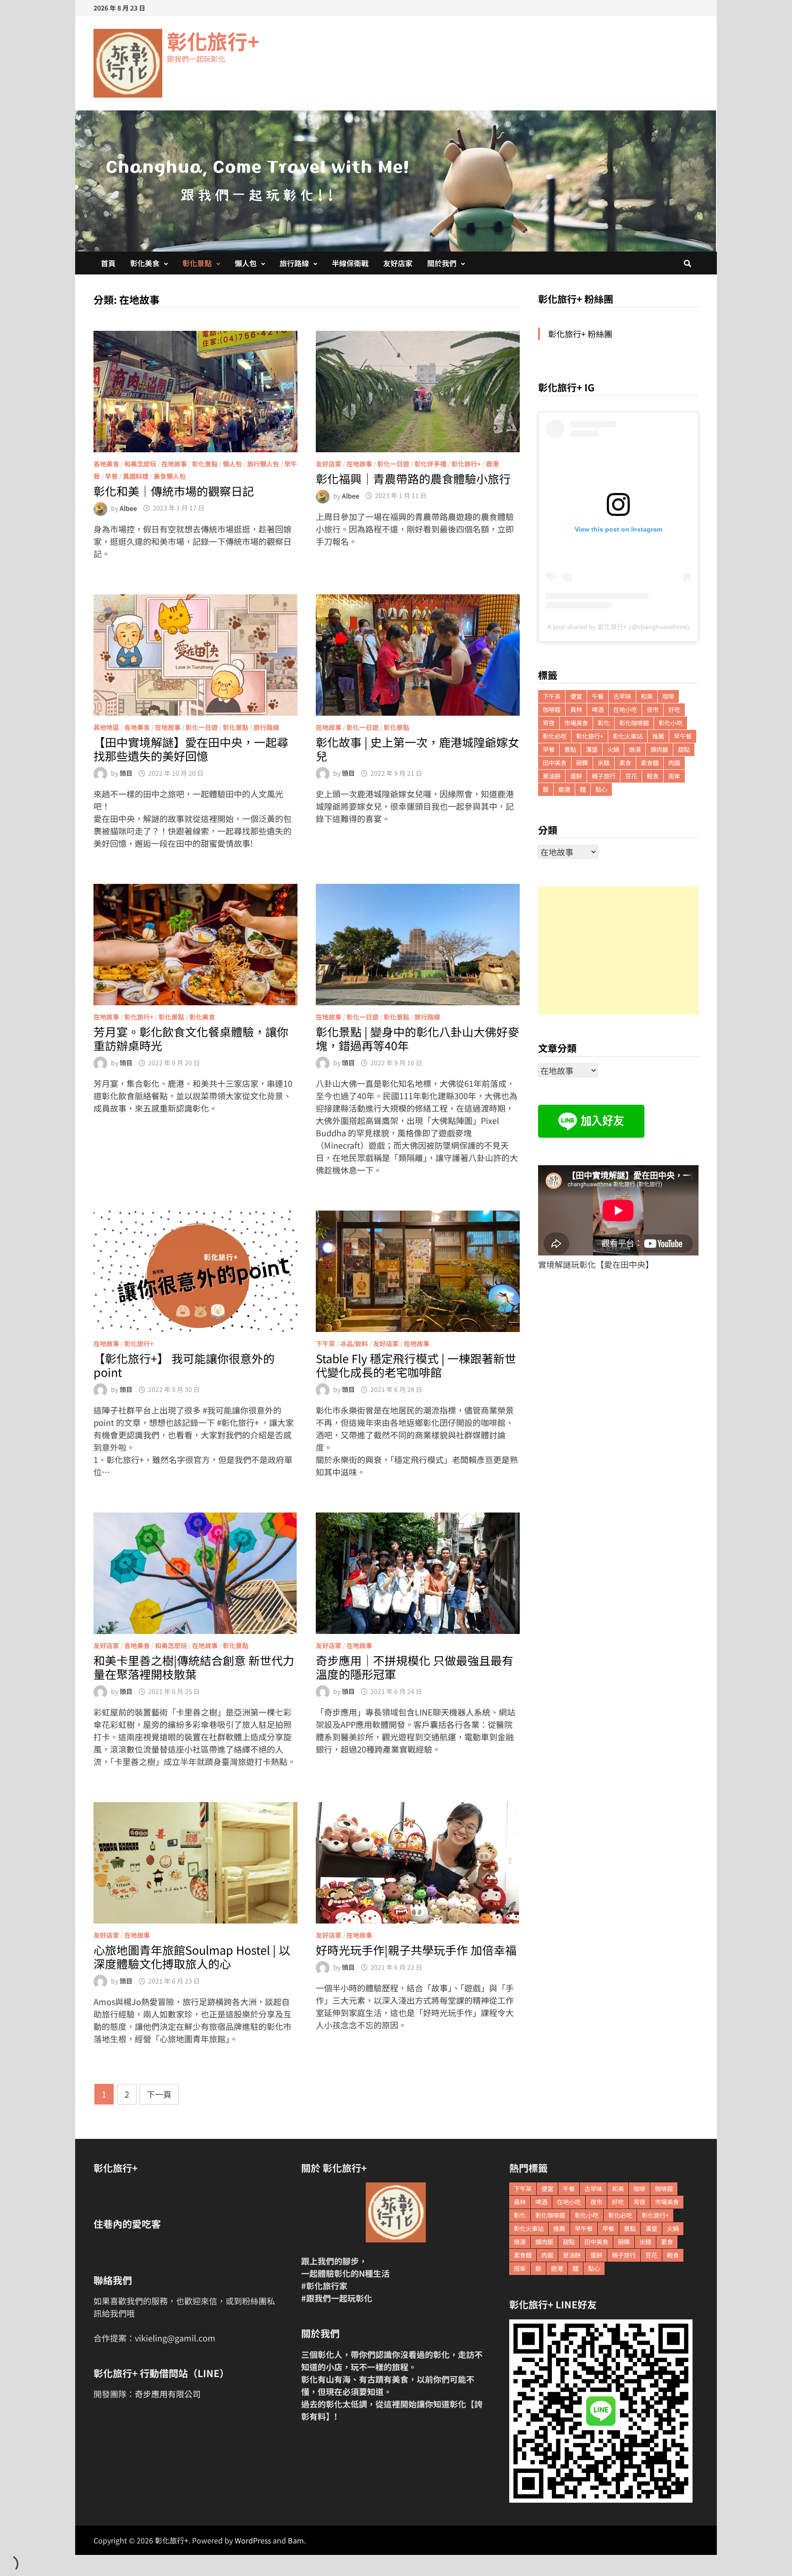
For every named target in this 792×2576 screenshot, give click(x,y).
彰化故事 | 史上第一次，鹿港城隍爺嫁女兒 (418, 749)
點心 (601, 789)
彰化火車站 (628, 736)
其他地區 (106, 727)
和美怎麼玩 (140, 464)
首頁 (108, 263)
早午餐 (683, 736)
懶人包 (246, 263)
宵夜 (549, 723)
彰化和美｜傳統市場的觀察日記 (174, 491)
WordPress (253, 2540)
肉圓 (674, 763)
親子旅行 (604, 776)
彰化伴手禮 (430, 464)
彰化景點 (197, 263)
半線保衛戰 (350, 263)
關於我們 (442, 263)
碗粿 (582, 763)
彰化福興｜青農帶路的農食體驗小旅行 (413, 478)
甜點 (684, 749)
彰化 (604, 723)
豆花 (631, 776)
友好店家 (398, 263)
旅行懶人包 (263, 464)
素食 (625, 763)
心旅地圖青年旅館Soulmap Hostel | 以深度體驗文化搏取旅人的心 (192, 1957)
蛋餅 (576, 776)
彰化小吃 (671, 723)
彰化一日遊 (393, 464)
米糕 (604, 763)
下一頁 (159, 2094)
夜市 (653, 710)
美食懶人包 (170, 476)
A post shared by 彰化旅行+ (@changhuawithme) (618, 627)
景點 (570, 749)
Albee (128, 508)
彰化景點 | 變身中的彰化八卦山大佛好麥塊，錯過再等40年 (418, 1038)
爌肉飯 (659, 749)
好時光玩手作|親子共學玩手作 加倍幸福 (416, 1950)
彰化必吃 (555, 736)
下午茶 (325, 1343)
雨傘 (674, 776)
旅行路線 (294, 263)
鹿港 (492, 464)
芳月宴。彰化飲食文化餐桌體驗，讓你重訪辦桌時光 (191, 1038)
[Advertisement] (618, 950)
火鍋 (613, 749)
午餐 (598, 696)
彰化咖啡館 (634, 723)
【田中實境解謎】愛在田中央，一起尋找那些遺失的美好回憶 (191, 749)
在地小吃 (625, 710)
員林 (576, 710)
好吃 (674, 710)
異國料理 (136, 476)
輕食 (653, 776)
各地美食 (106, 464)
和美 (647, 696)
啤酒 (598, 710)
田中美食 (555, 763)
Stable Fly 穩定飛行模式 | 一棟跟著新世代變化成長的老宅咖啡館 (416, 1365)
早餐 (111, 476)
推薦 (658, 736)
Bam (296, 2540)
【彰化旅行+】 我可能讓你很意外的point (184, 1365)
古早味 (622, 696)
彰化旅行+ (213, 41)
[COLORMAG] (396, 2212)
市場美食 (576, 723)
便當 (576, 696)
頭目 (126, 773)
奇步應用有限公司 (168, 2394)
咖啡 (668, 696)
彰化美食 (145, 263)
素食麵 (650, 763)
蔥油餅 (552, 776)
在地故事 (174, 464)
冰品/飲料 (354, 1343)
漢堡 (592, 749)
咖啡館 (552, 710)
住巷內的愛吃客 (127, 2224)
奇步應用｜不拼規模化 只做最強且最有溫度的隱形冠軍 (415, 1667)
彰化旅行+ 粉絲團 (576, 299)
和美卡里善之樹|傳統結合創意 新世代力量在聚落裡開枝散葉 (194, 1667)
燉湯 (635, 749)
